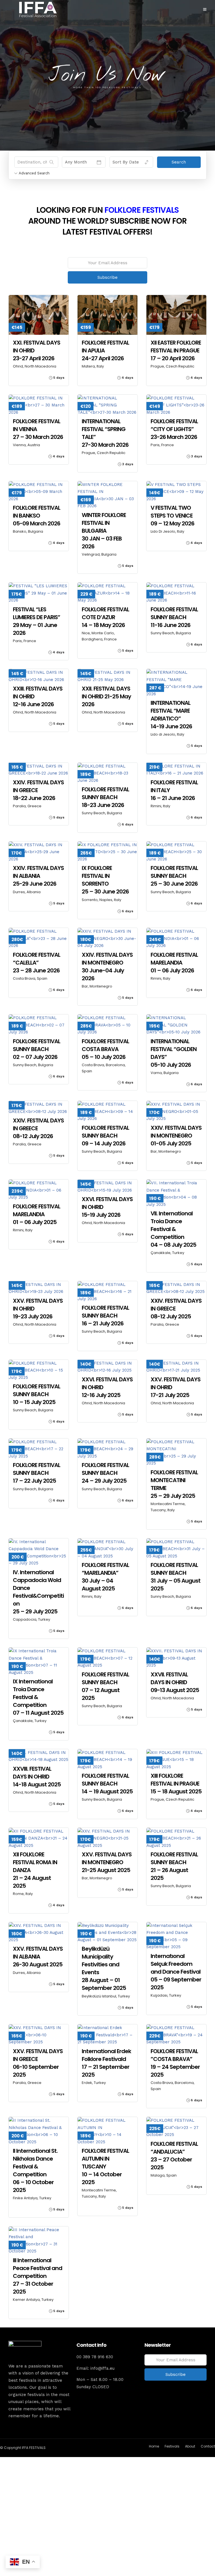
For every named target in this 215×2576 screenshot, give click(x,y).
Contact (208, 2446)
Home (154, 2446)
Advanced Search (34, 173)
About (190, 2446)
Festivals (172, 2446)
